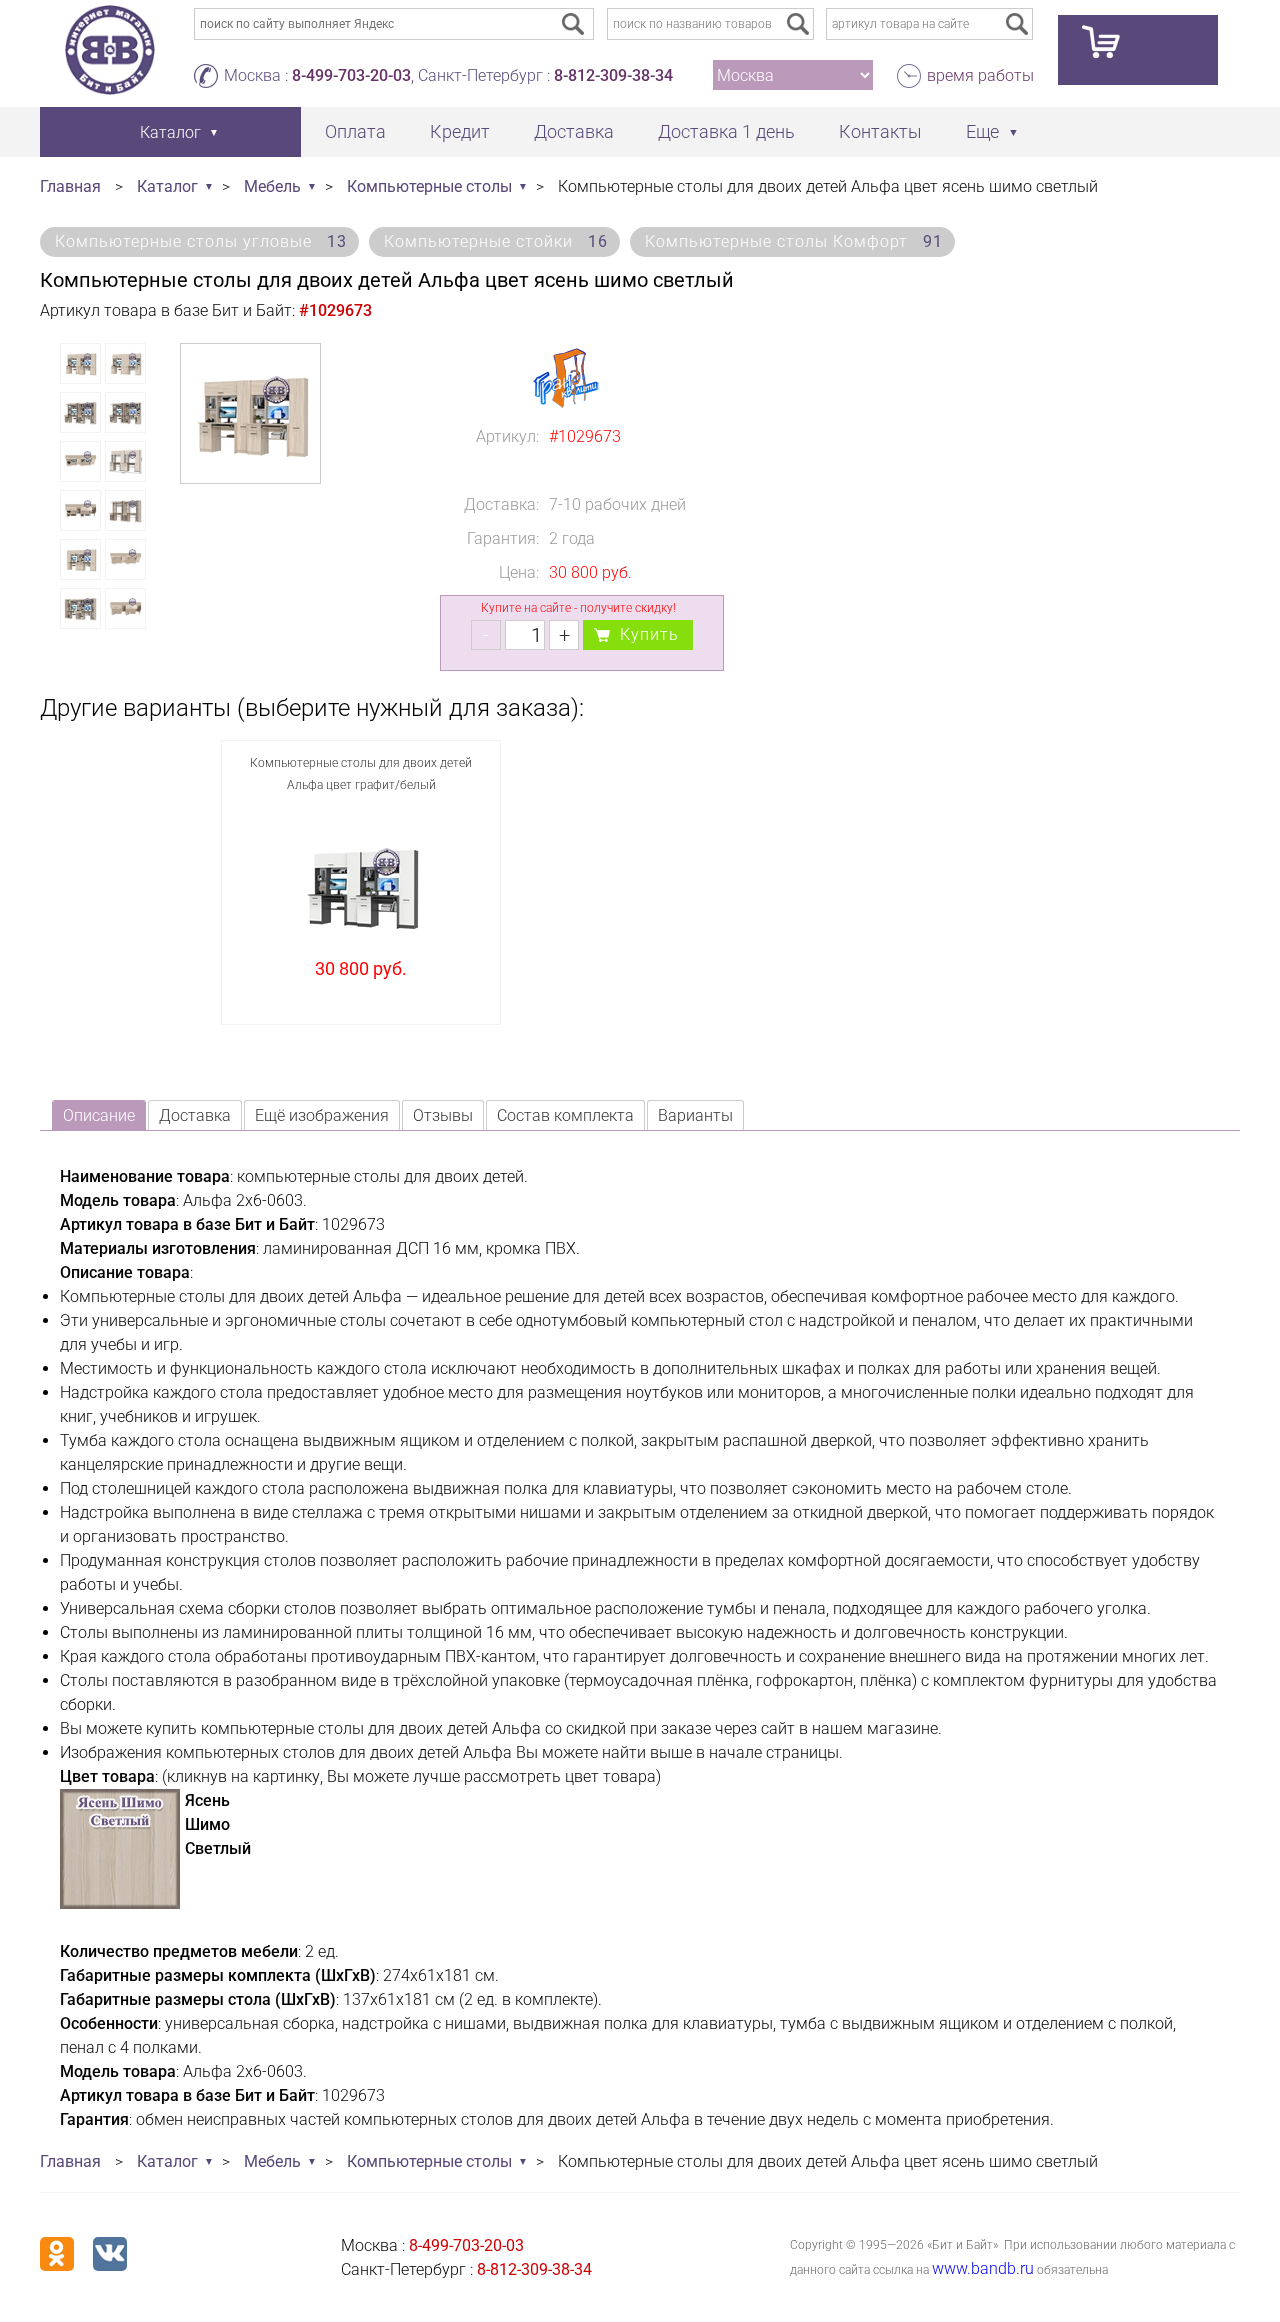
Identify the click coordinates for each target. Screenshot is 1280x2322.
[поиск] (798, 24)
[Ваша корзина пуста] (1138, 50)
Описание (99, 1115)
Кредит (460, 131)
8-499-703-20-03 (351, 75)
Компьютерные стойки (496, 241)
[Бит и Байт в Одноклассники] (57, 2254)
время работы (980, 75)
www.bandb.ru (983, 2268)
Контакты (880, 131)
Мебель (272, 186)
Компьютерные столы (429, 186)
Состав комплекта (565, 1115)
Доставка (574, 131)
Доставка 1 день (726, 131)
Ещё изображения (322, 1115)
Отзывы (443, 1115)
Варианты (695, 1115)
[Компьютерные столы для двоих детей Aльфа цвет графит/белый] (361, 886)
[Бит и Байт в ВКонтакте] (110, 2254)
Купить (649, 634)
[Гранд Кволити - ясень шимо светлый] (120, 1903)
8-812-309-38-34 (613, 75)
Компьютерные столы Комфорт (794, 241)
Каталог (167, 186)
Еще (982, 131)
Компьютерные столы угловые (201, 241)
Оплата (355, 131)
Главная (70, 186)
